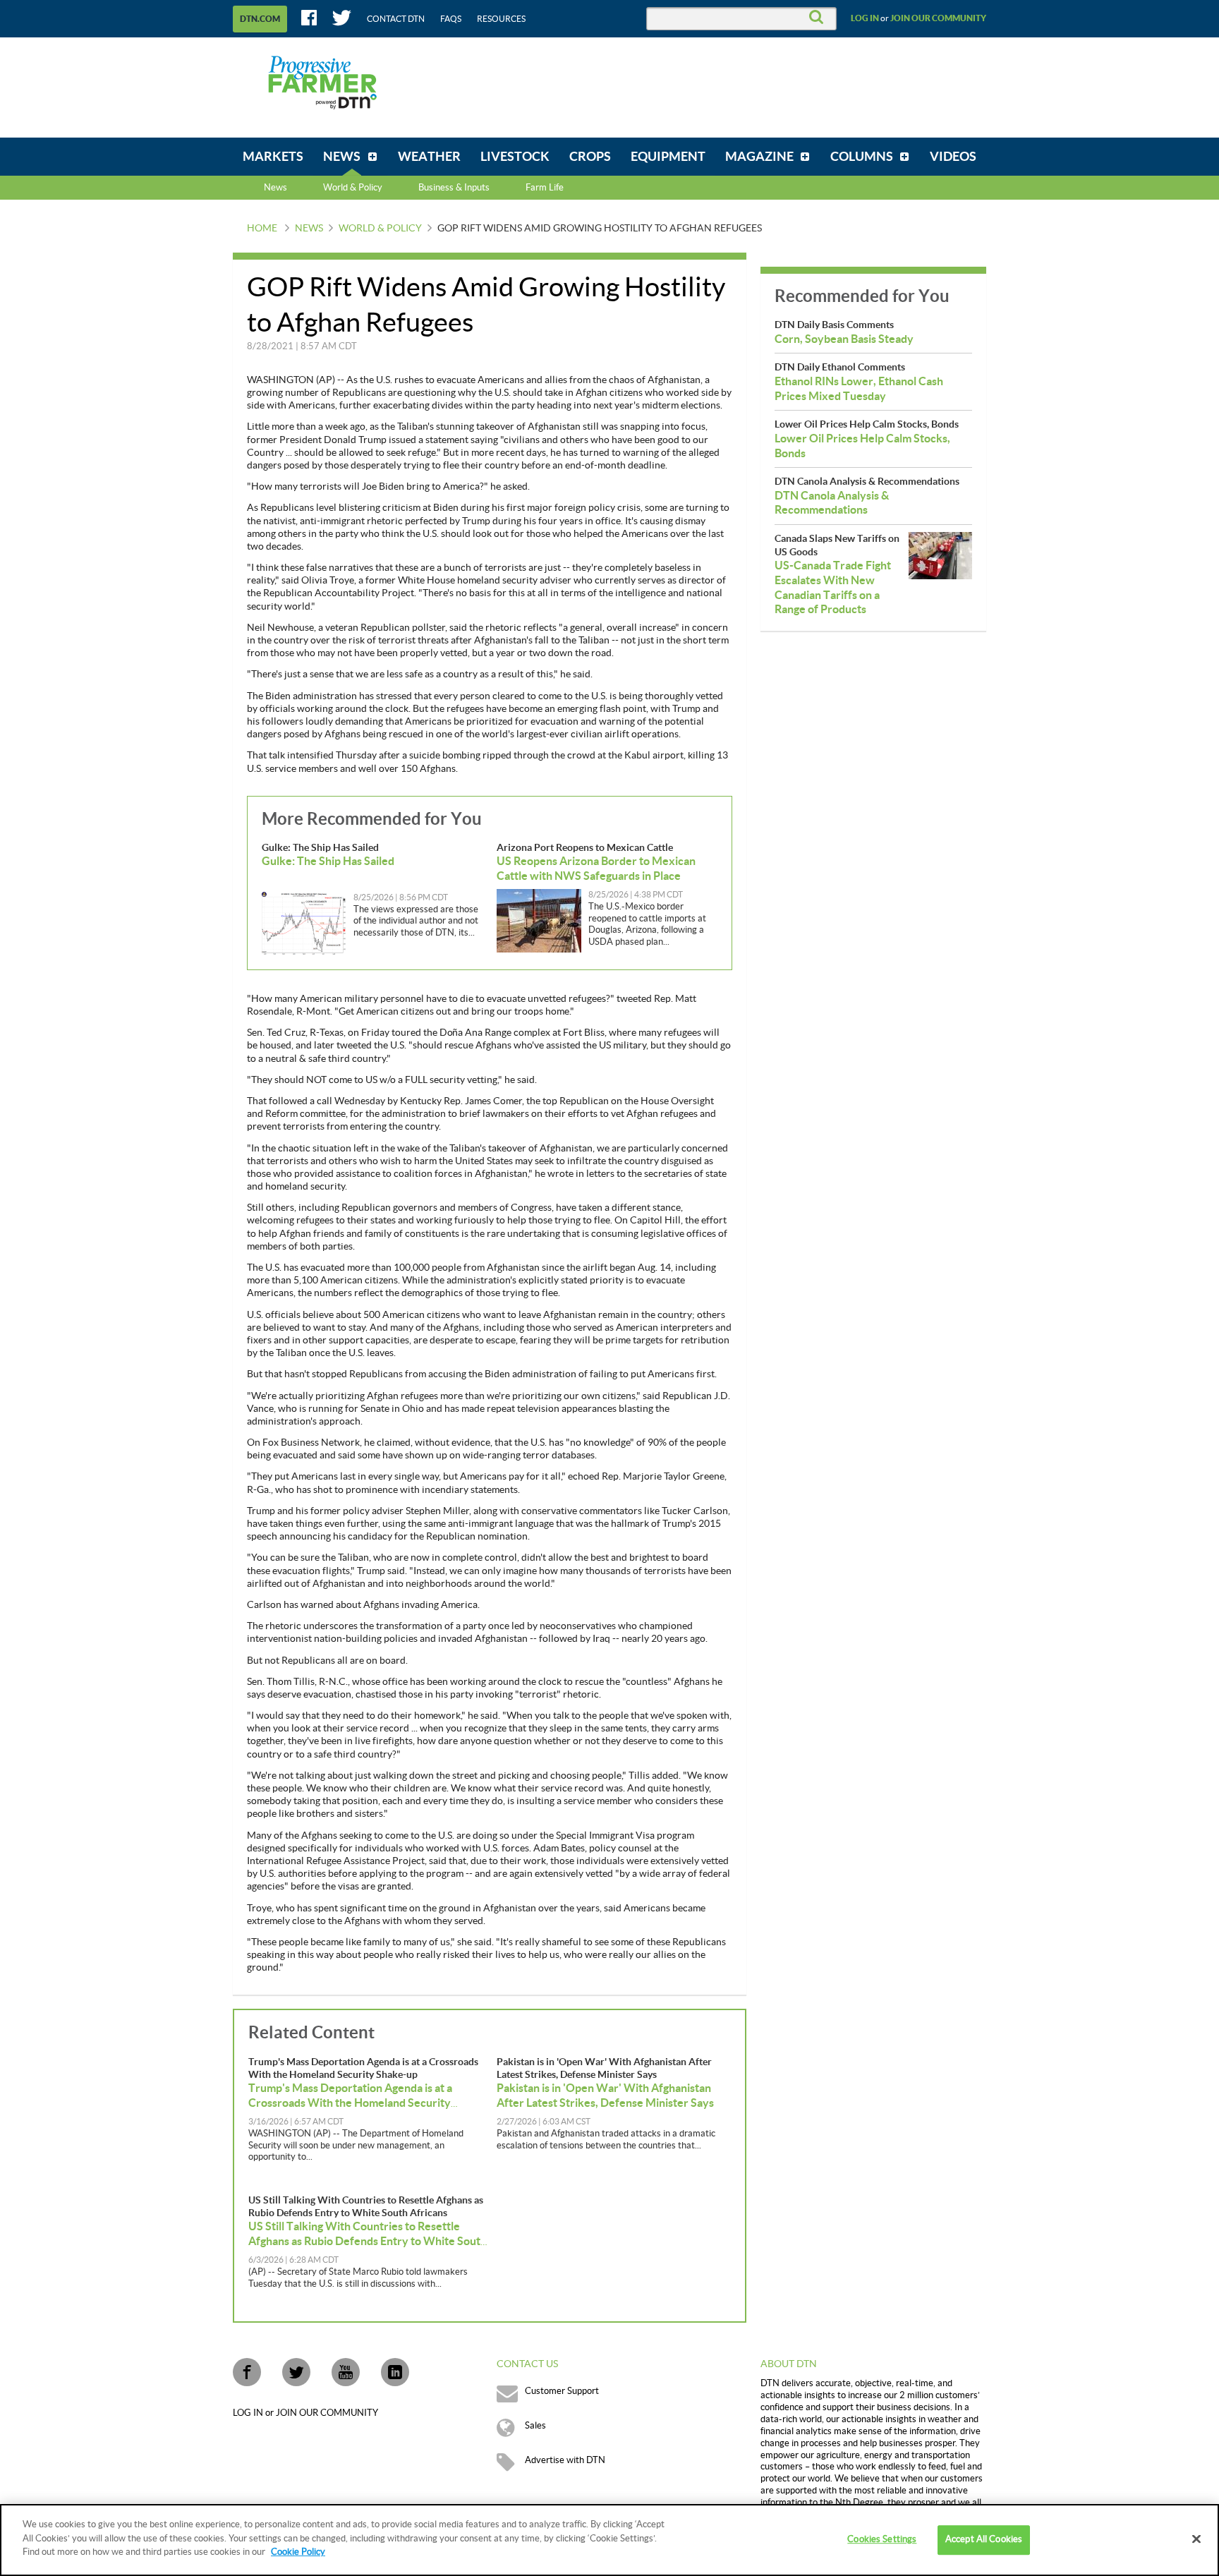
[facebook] (247, 2372)
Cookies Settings (882, 2539)
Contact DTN (396, 19)
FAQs (451, 19)
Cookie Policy (298, 2552)
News (275, 188)
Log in (865, 18)
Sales (535, 2426)
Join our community (938, 18)
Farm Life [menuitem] (545, 188)
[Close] (1196, 2539)
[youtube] (346, 2372)
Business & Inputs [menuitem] (454, 188)
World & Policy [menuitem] (353, 188)
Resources (501, 19)
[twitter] (296, 2372)
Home (262, 229)
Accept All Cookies (984, 2539)
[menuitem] (273, 157)
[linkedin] (395, 2372)
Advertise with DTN (565, 2460)
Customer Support (562, 2391)
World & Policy (380, 229)
